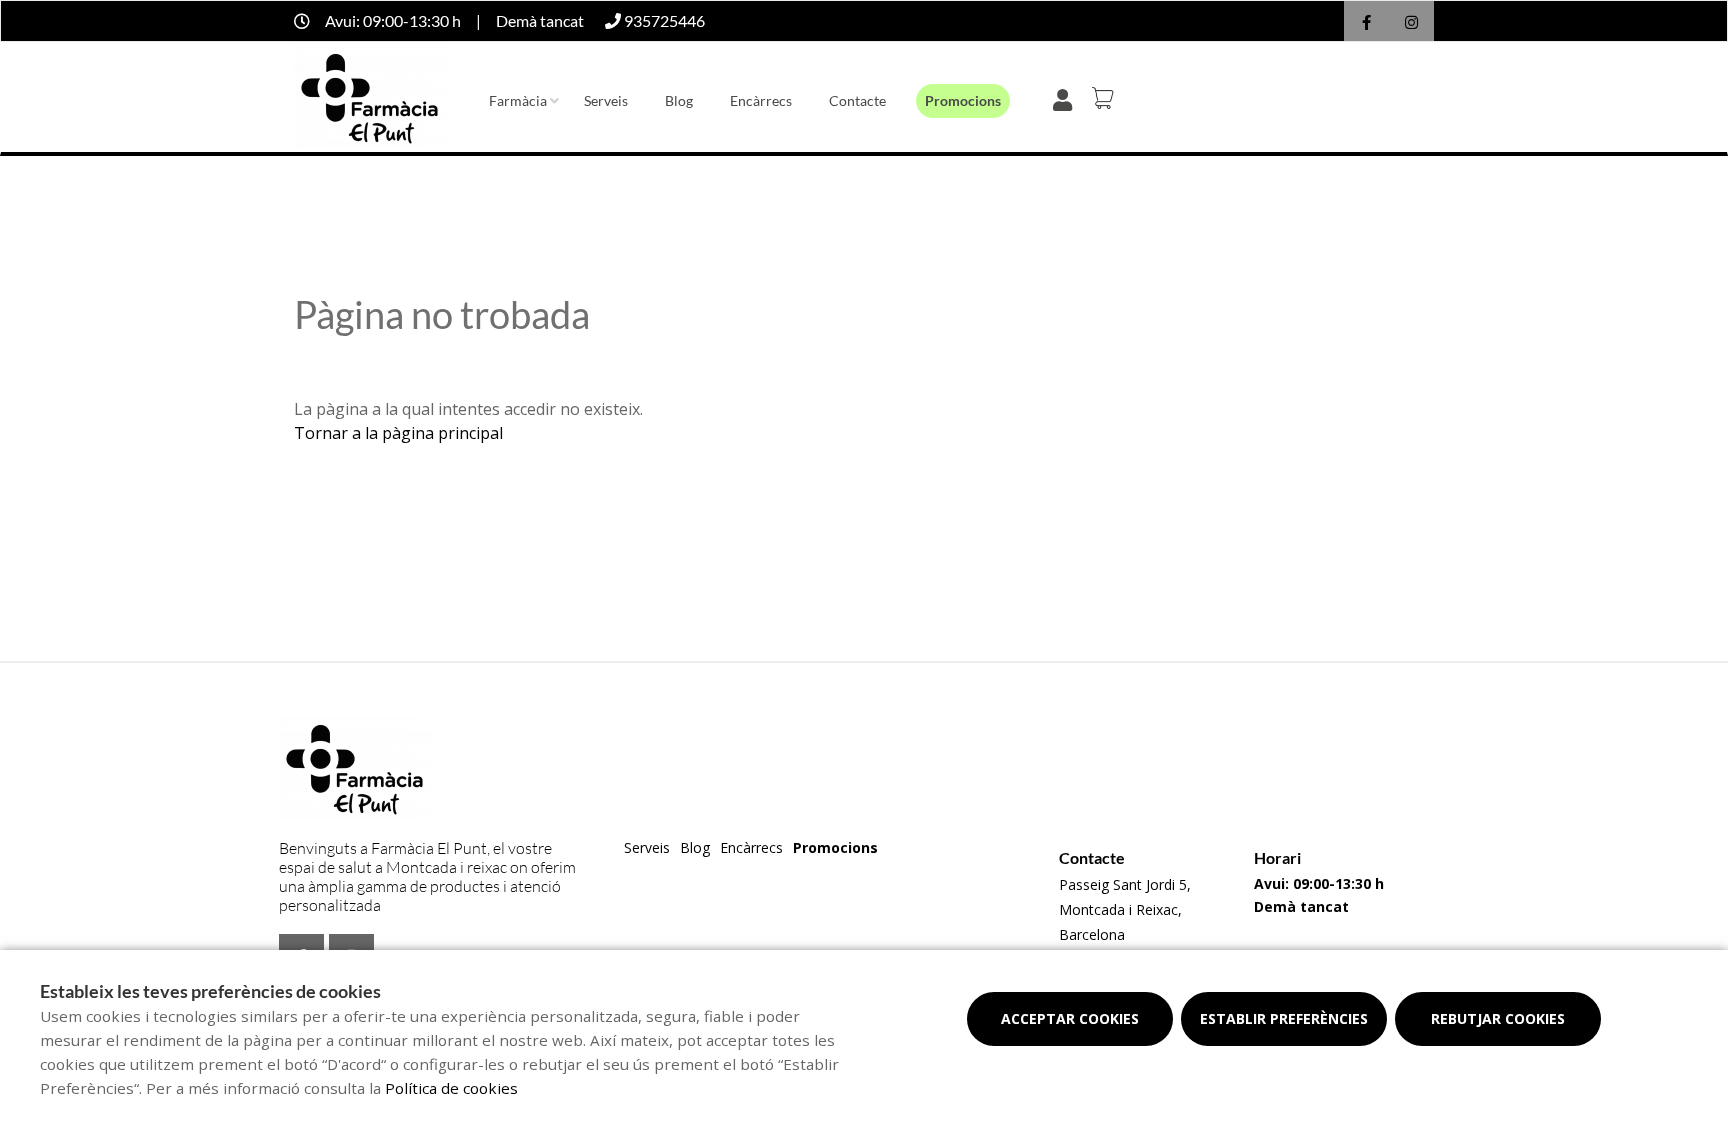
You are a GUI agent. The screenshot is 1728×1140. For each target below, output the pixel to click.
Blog (679, 100)
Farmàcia (518, 100)
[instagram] (1411, 23)
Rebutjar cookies (1498, 1018)
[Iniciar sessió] (1066, 98)
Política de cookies (451, 1088)
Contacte (857, 100)
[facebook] (1366, 23)
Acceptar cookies (1070, 1018)
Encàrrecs (761, 100)
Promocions (963, 100)
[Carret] (1106, 98)
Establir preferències (1284, 1018)
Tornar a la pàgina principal (398, 433)
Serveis (606, 100)
